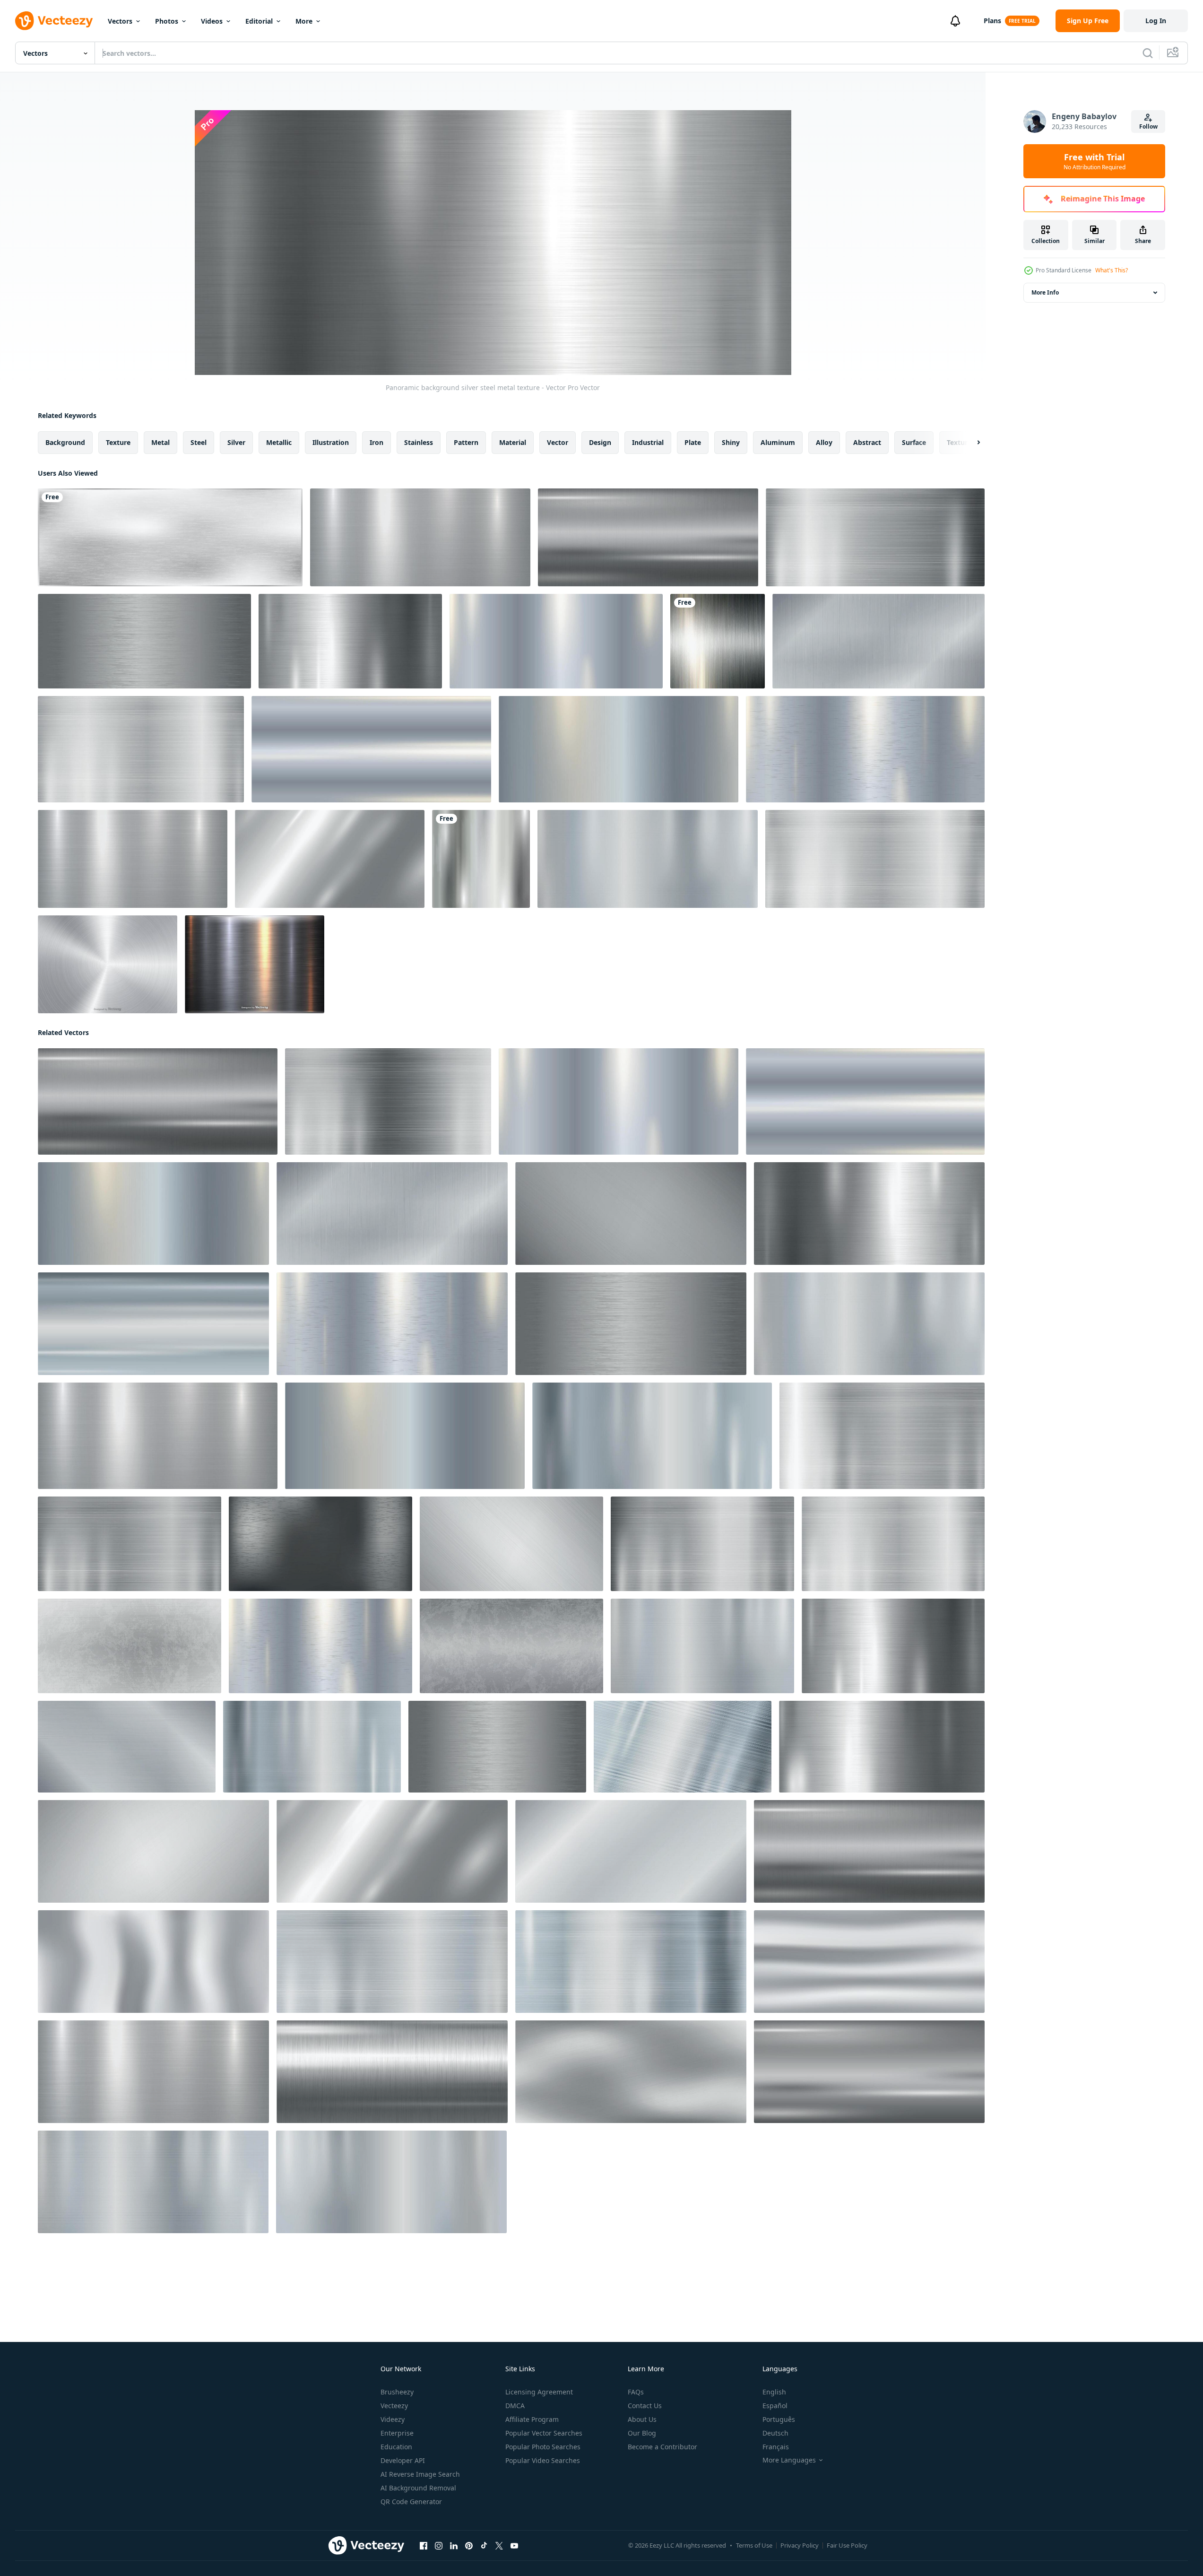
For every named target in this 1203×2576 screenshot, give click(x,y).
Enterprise (397, 2433)
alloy (824, 442)
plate (693, 442)
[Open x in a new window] (499, 2546)
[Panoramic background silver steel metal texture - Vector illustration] (882, 1747)
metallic (279, 442)
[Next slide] (970, 443)
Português (779, 2419)
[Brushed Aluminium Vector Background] (108, 964)
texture (118, 442)
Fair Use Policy (847, 2545)
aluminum (778, 442)
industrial (648, 442)
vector (558, 442)
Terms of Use (754, 2545)
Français (776, 2447)
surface (914, 442)
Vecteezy (394, 2406)
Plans (992, 21)
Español (775, 2406)
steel (199, 442)
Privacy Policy (800, 2545)
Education (396, 2447)
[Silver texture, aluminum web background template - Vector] (875, 537)
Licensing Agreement (539, 2392)
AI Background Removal (418, 2488)
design (600, 442)
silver (236, 442)
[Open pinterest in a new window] (469, 2546)
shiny (731, 442)
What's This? (1112, 270)
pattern (466, 442)
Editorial (259, 21)
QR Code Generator (411, 2502)
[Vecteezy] (54, 21)
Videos (212, 21)
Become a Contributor (662, 2447)
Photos (167, 21)
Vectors (120, 21)
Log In (1156, 21)
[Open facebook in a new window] (424, 2546)
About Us (642, 2419)
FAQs (636, 2392)
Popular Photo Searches (543, 2447)
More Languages (789, 2460)
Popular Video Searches (543, 2460)
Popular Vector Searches (544, 2433)
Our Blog (642, 2433)
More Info (1045, 292)
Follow (1148, 126)
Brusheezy (397, 2392)
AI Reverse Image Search (420, 2474)
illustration (331, 442)
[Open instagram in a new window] (439, 2546)
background (65, 442)
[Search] (1148, 53)
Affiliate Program (532, 2419)
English (774, 2392)
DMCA (515, 2406)
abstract (867, 442)
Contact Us (645, 2406)
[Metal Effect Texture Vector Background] (255, 964)
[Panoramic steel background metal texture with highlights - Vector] (141, 749)
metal (160, 442)
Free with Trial (1095, 161)
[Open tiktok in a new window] (484, 2546)
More (304, 21)
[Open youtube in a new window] (514, 2546)
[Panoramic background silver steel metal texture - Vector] (420, 537)
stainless (419, 442)
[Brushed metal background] (718, 641)
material (513, 442)
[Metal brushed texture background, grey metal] (170, 537)
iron (376, 442)
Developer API (403, 2460)
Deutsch (775, 2433)
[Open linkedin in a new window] (454, 2546)
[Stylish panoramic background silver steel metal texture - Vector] (133, 859)
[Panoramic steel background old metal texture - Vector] (130, 1646)
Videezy (393, 2419)
